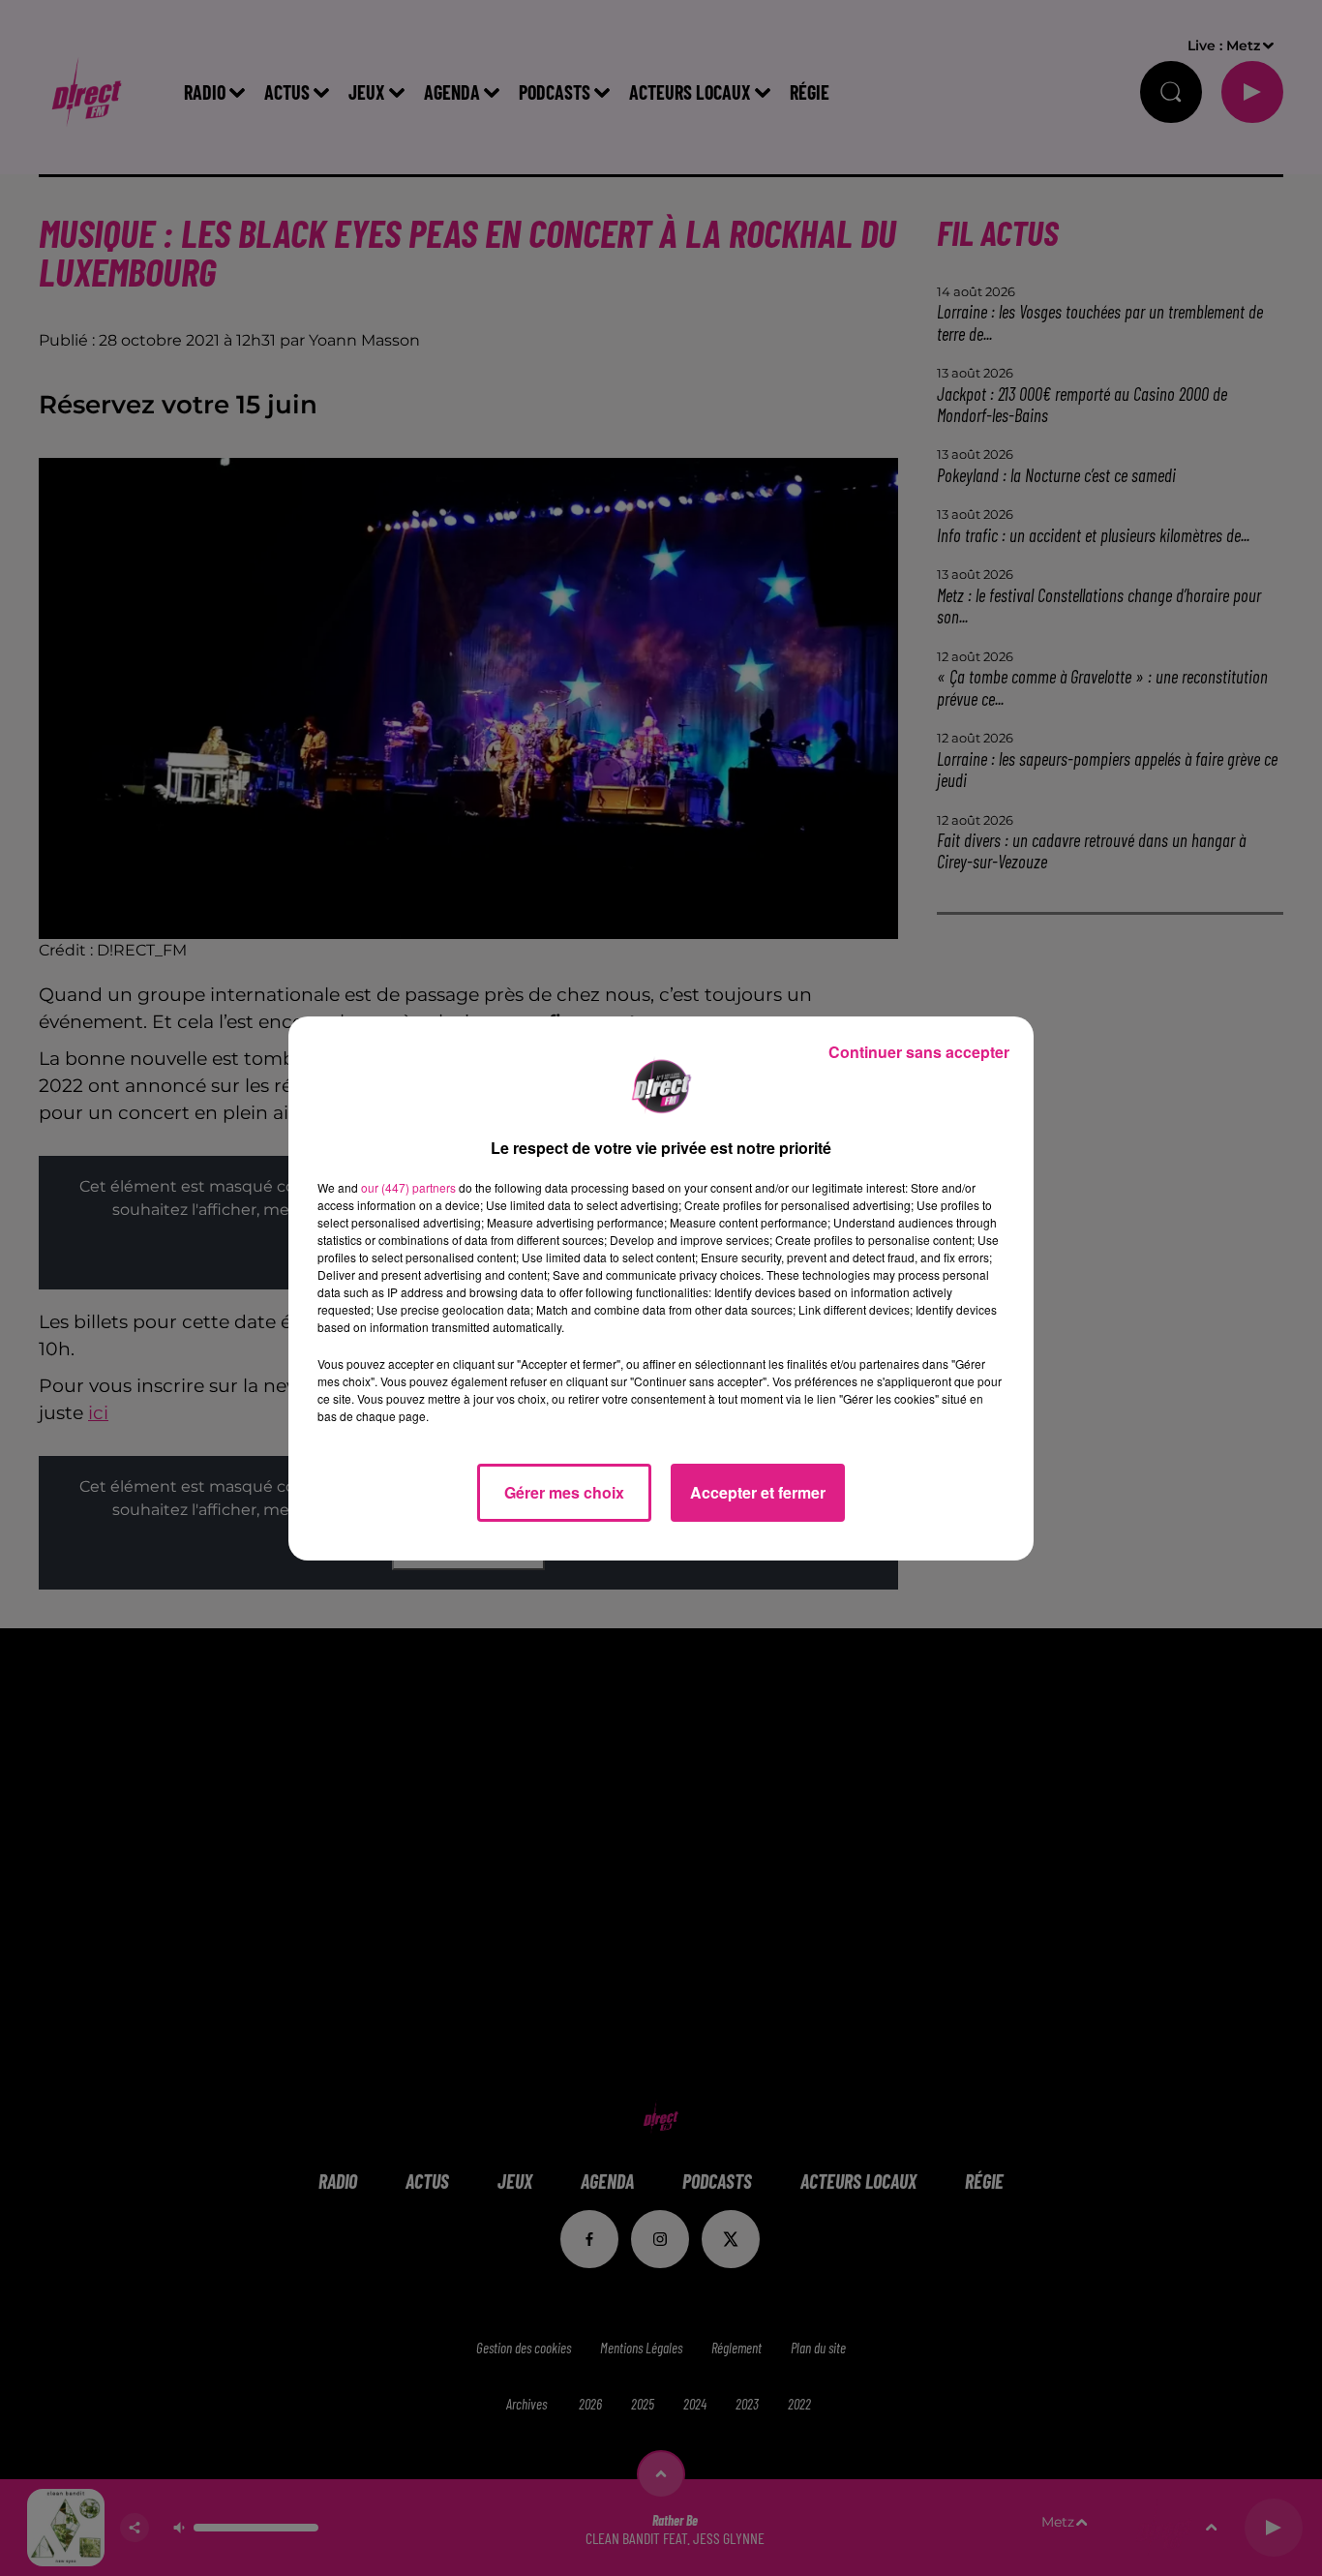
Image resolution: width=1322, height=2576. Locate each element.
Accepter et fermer (758, 1492)
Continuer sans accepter (919, 1052)
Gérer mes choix (564, 1492)
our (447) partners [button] (408, 1187)
